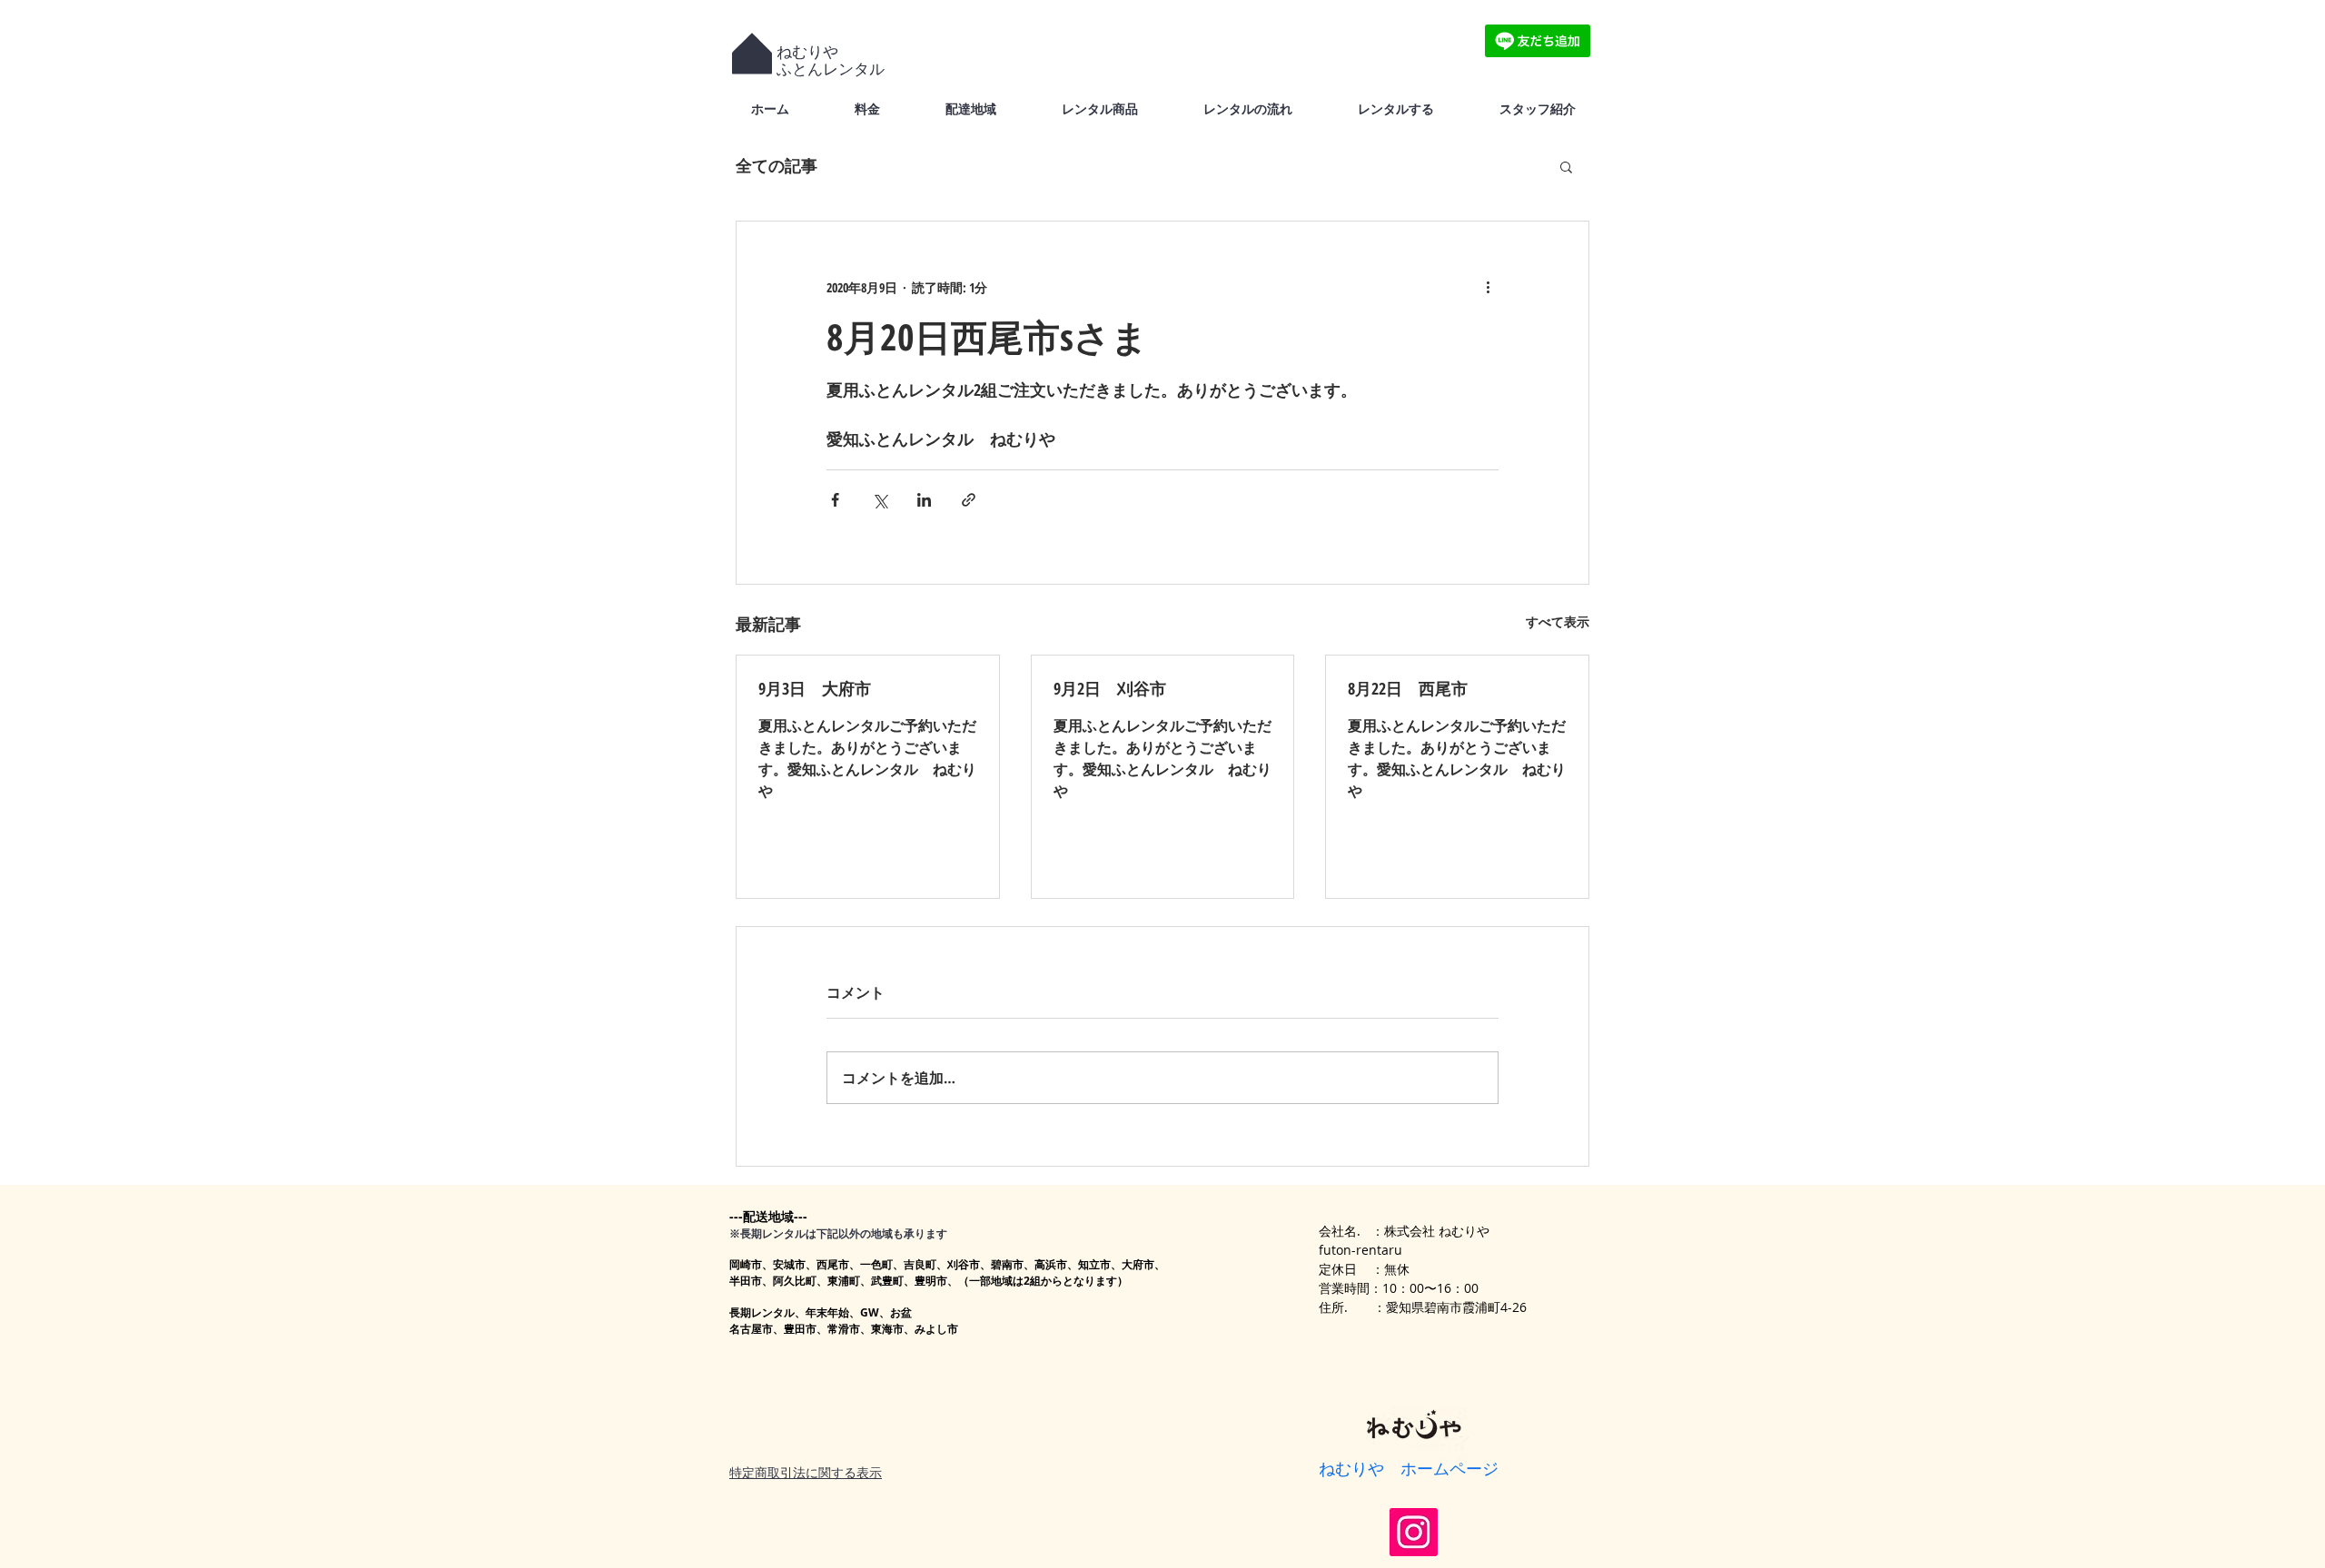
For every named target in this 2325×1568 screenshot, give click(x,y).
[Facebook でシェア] (835, 500)
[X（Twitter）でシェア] (880, 500)
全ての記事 (777, 165)
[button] (1566, 166)
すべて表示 (1558, 621)
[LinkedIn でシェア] (924, 500)
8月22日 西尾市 (1408, 688)
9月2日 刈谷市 (1110, 688)
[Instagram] (1414, 1532)
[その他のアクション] (1488, 287)
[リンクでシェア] (969, 500)
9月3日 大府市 (815, 688)
